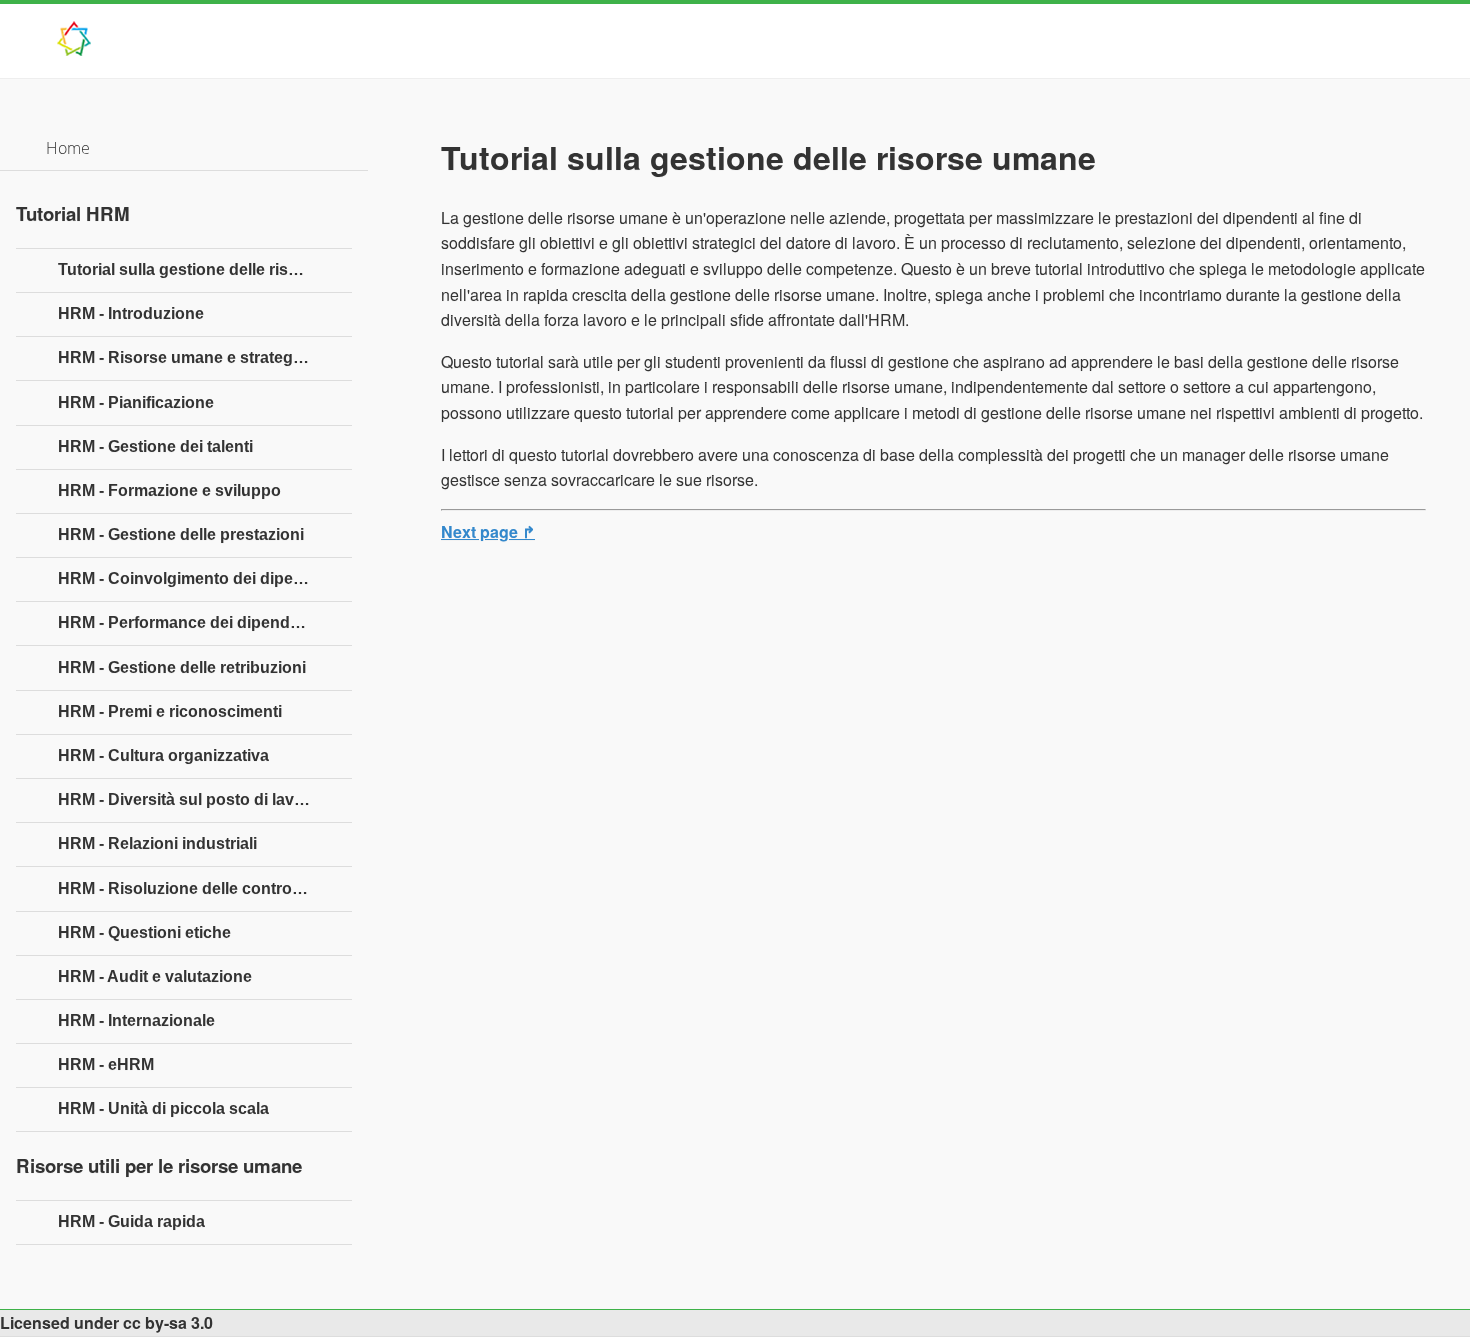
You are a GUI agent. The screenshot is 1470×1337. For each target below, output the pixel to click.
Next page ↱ (488, 531)
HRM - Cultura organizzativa (163, 755)
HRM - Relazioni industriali (157, 843)
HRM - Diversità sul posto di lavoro (189, 799)
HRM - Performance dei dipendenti (188, 622)
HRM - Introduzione (131, 313)
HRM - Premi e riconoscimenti (170, 711)
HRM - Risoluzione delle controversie (198, 888)
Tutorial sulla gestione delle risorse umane (205, 269)
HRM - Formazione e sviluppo (169, 490)
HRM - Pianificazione (136, 402)
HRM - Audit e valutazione (155, 976)
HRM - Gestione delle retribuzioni (182, 667)
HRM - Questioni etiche (144, 932)
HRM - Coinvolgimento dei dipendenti (199, 578)
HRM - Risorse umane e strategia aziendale (205, 357)
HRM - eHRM (106, 1064)
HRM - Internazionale (136, 1020)
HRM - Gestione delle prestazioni (181, 534)
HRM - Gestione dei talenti (155, 446)
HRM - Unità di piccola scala (163, 1108)
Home (68, 148)
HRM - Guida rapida (131, 1221)
